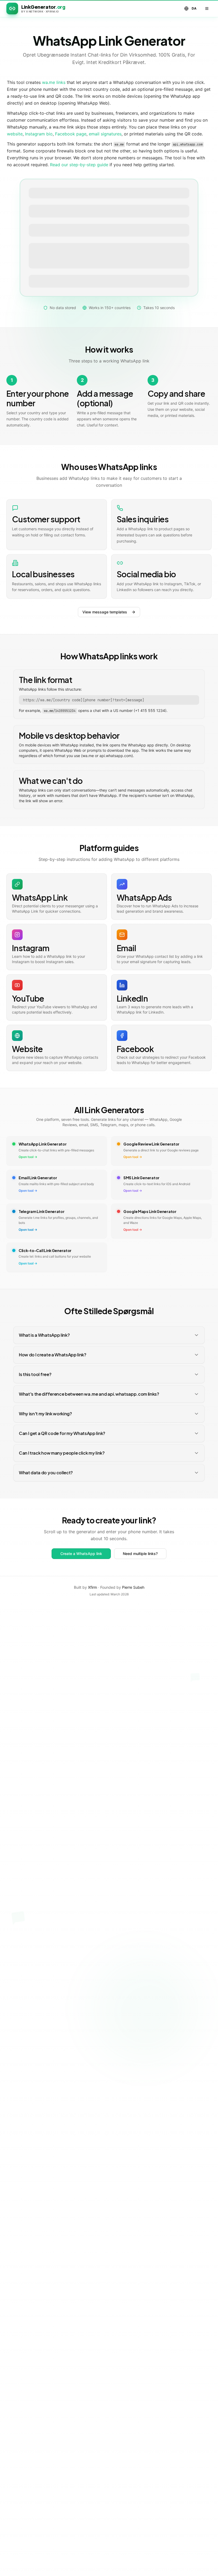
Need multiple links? (140, 1554)
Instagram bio (39, 134)
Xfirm (93, 1587)
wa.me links (54, 82)
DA (194, 8)
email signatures (105, 134)
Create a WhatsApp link (81, 1554)
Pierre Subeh (133, 1587)
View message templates (105, 612)
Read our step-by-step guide (79, 165)
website (15, 134)
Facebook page (71, 134)
